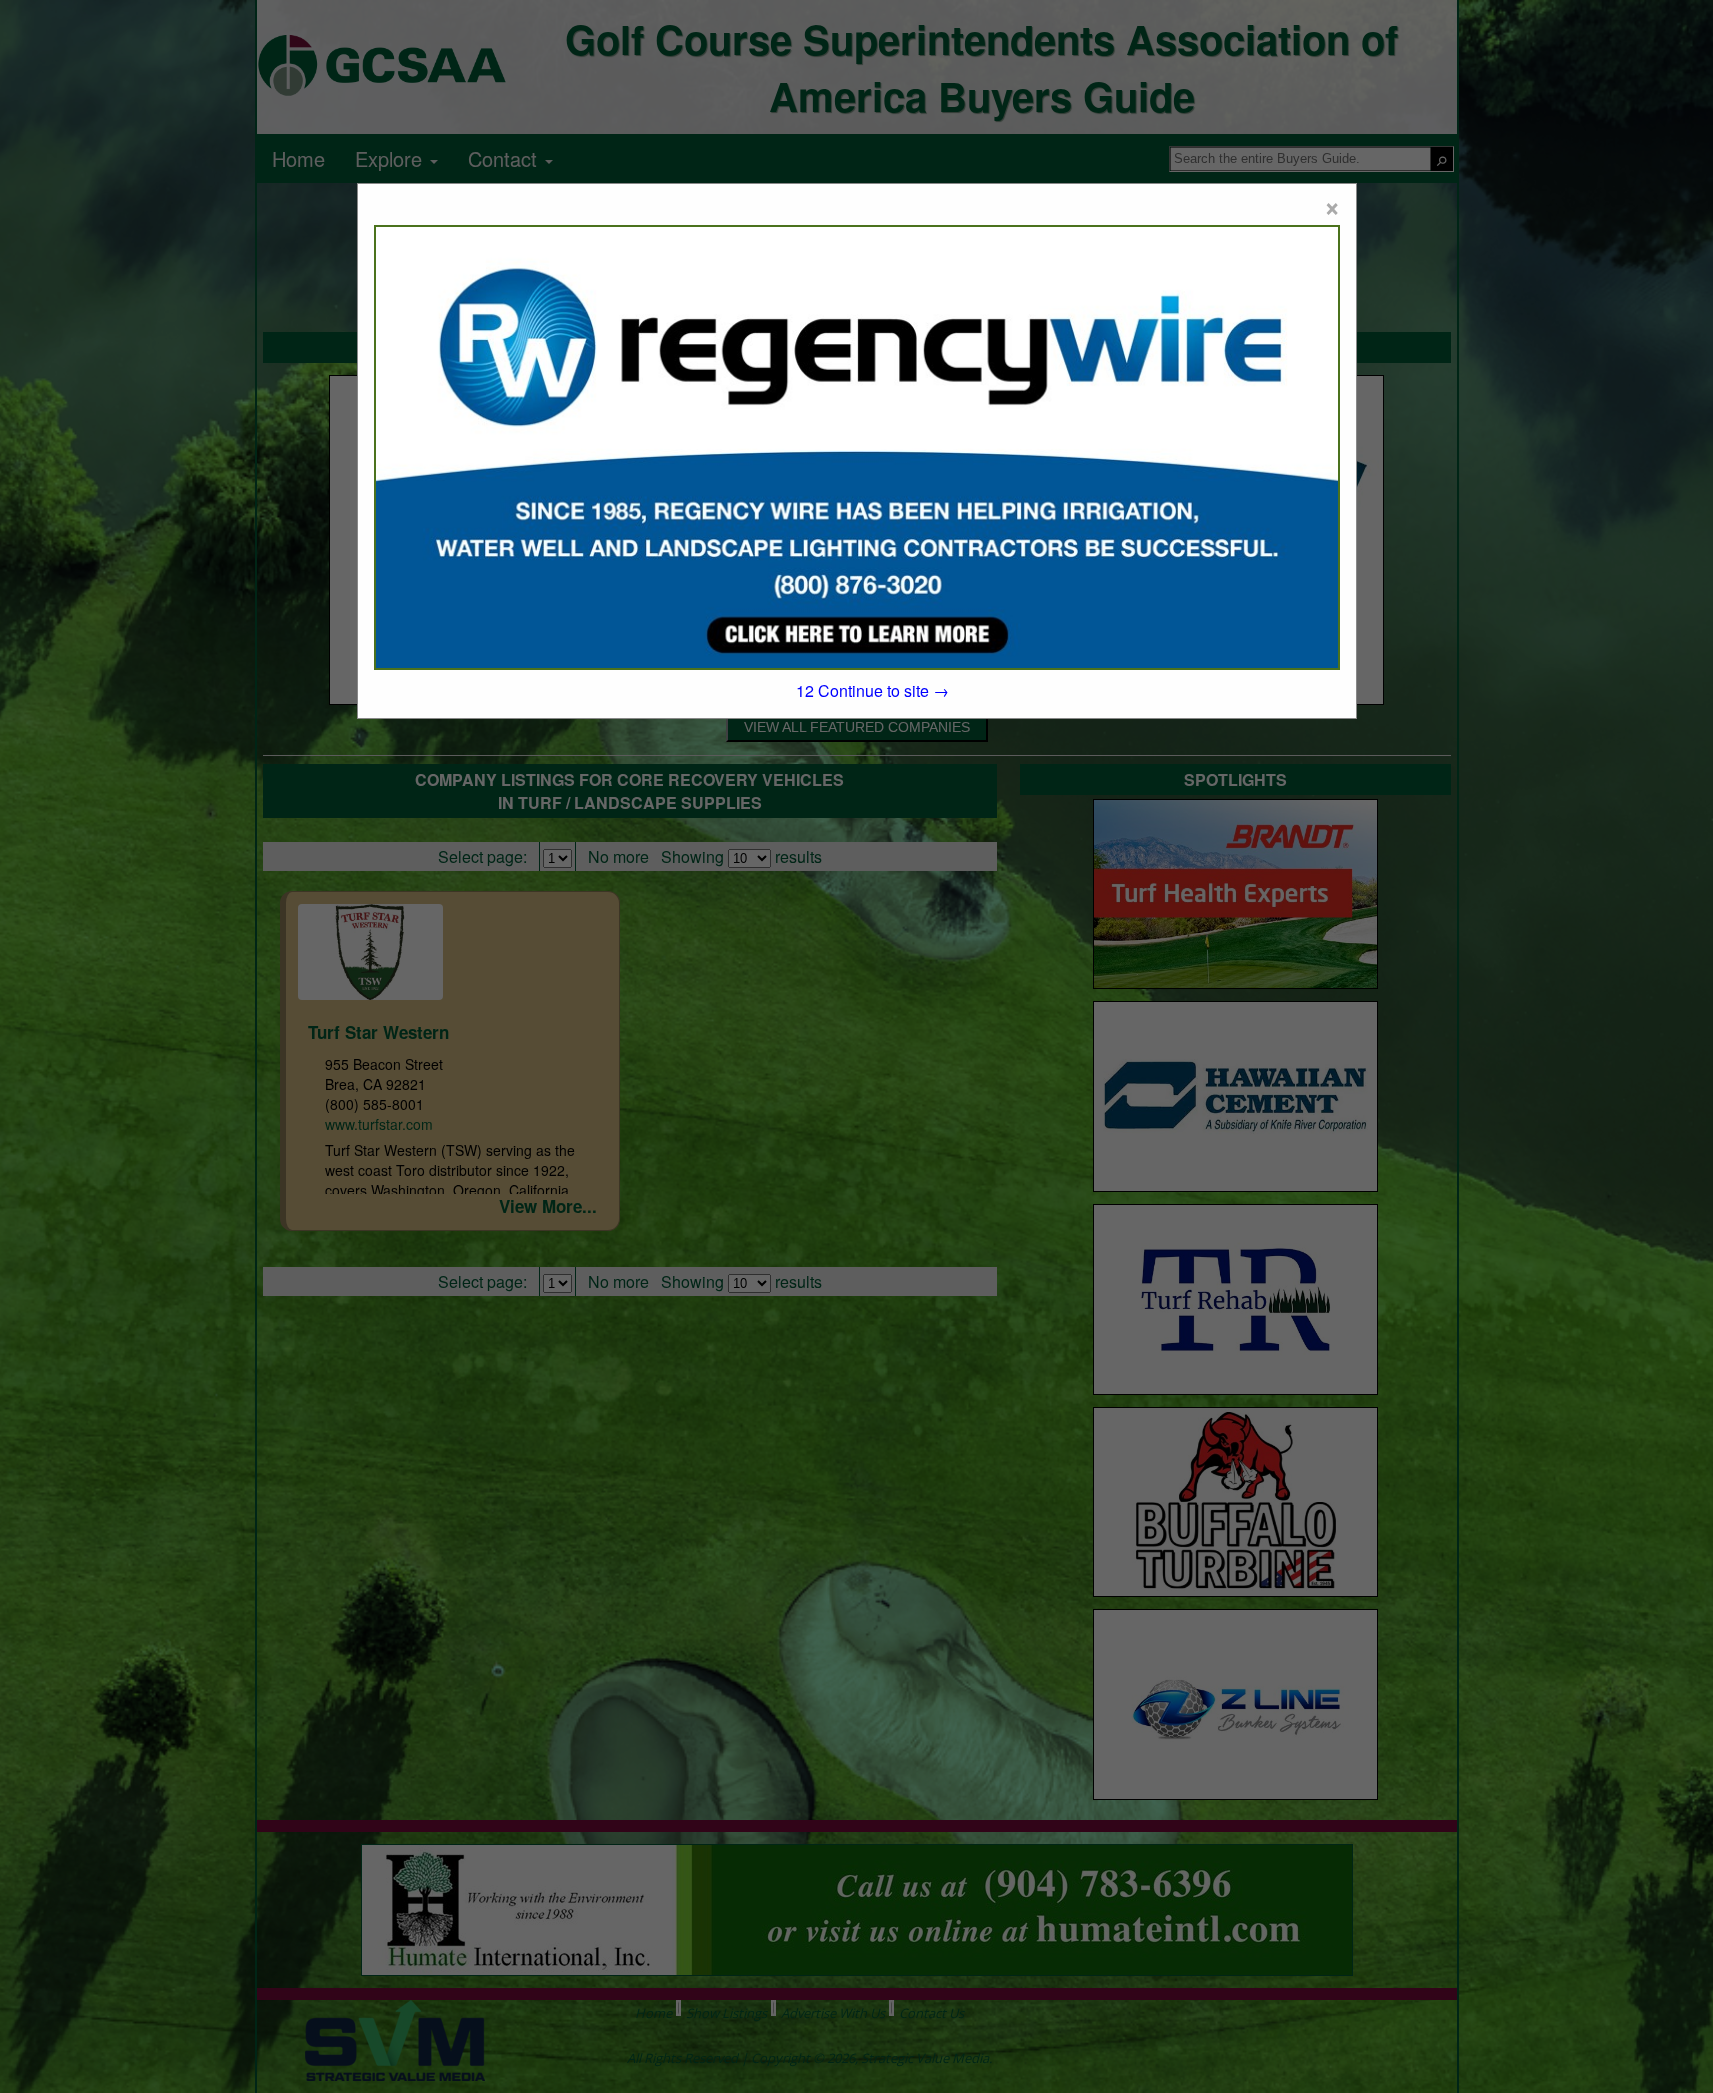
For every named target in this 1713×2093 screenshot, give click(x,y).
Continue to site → (872, 690)
